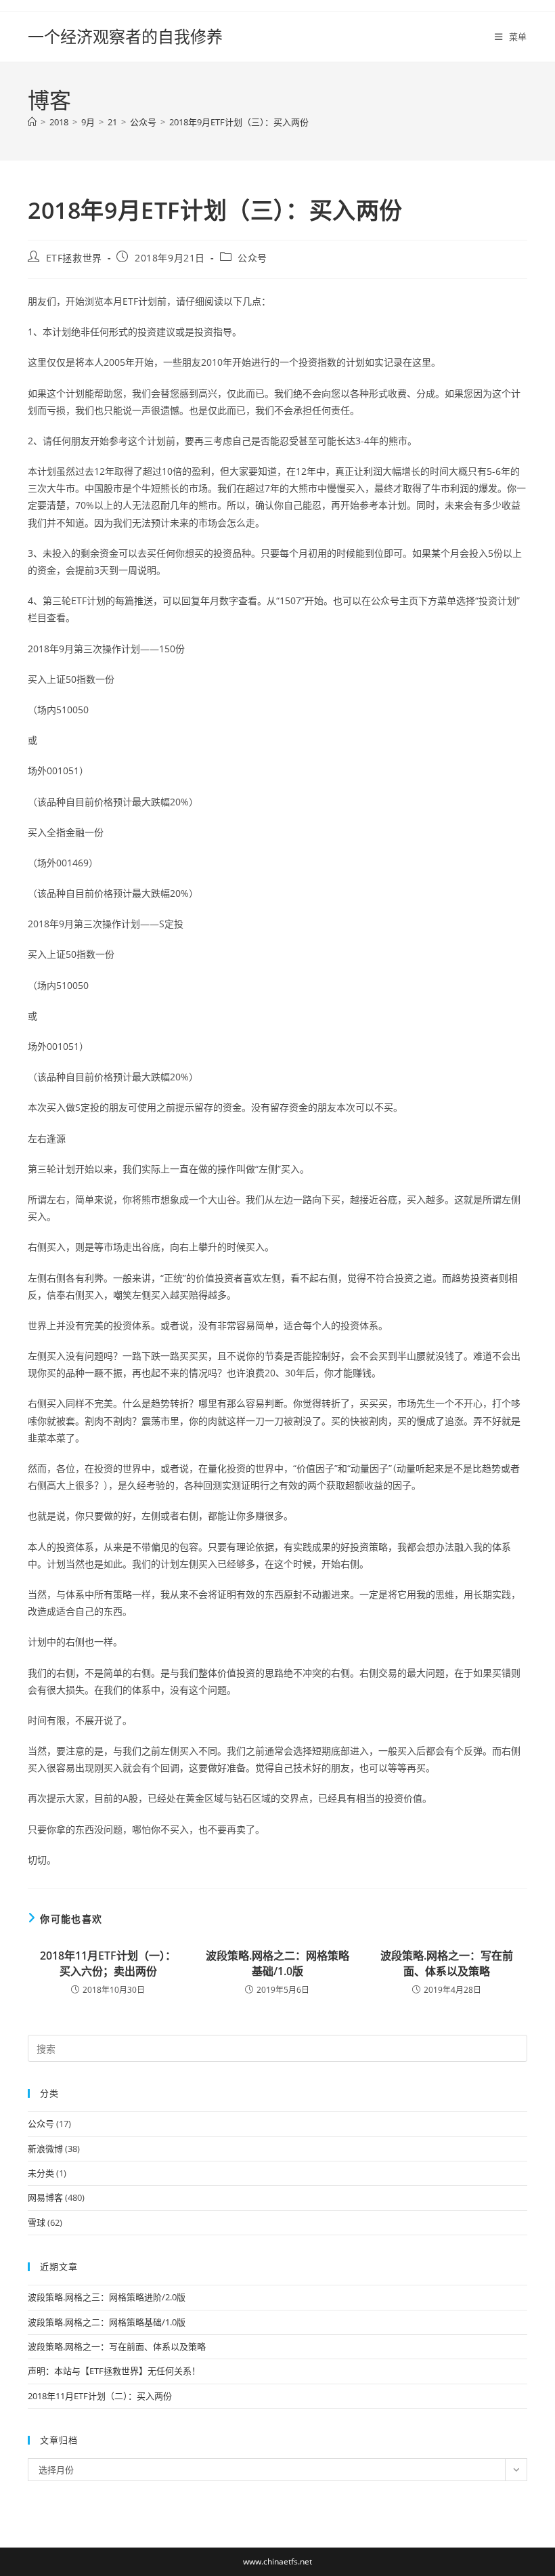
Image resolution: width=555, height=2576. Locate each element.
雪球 (37, 2222)
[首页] (32, 122)
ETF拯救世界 (74, 258)
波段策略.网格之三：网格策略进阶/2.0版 (107, 2297)
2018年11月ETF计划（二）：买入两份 (100, 2396)
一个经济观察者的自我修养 (125, 36)
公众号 (252, 258)
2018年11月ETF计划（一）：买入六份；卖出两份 (108, 1963)
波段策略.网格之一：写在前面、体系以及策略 (447, 1963)
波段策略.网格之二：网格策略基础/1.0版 (277, 1963)
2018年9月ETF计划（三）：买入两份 (239, 122)
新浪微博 (45, 2149)
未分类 (41, 2173)
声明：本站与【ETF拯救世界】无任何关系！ (114, 2371)
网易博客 (45, 2197)
